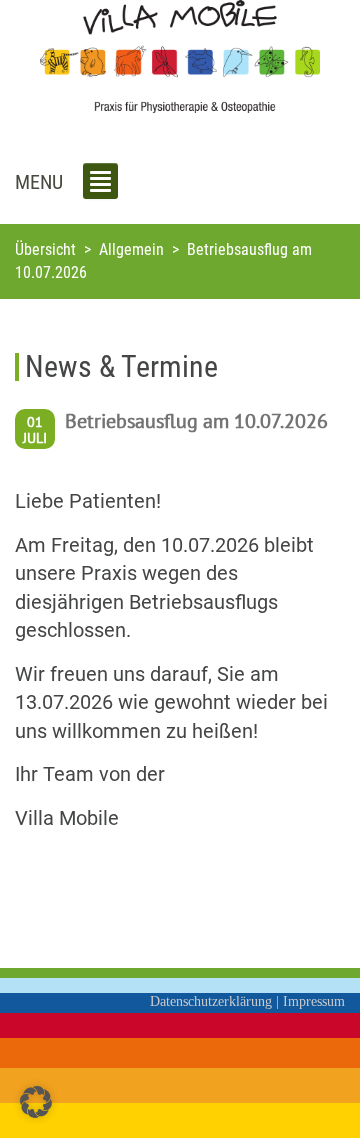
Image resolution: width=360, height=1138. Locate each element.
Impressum (314, 1001)
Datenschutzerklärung (211, 1001)
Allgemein (131, 249)
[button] (36, 1102)
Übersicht (45, 249)
